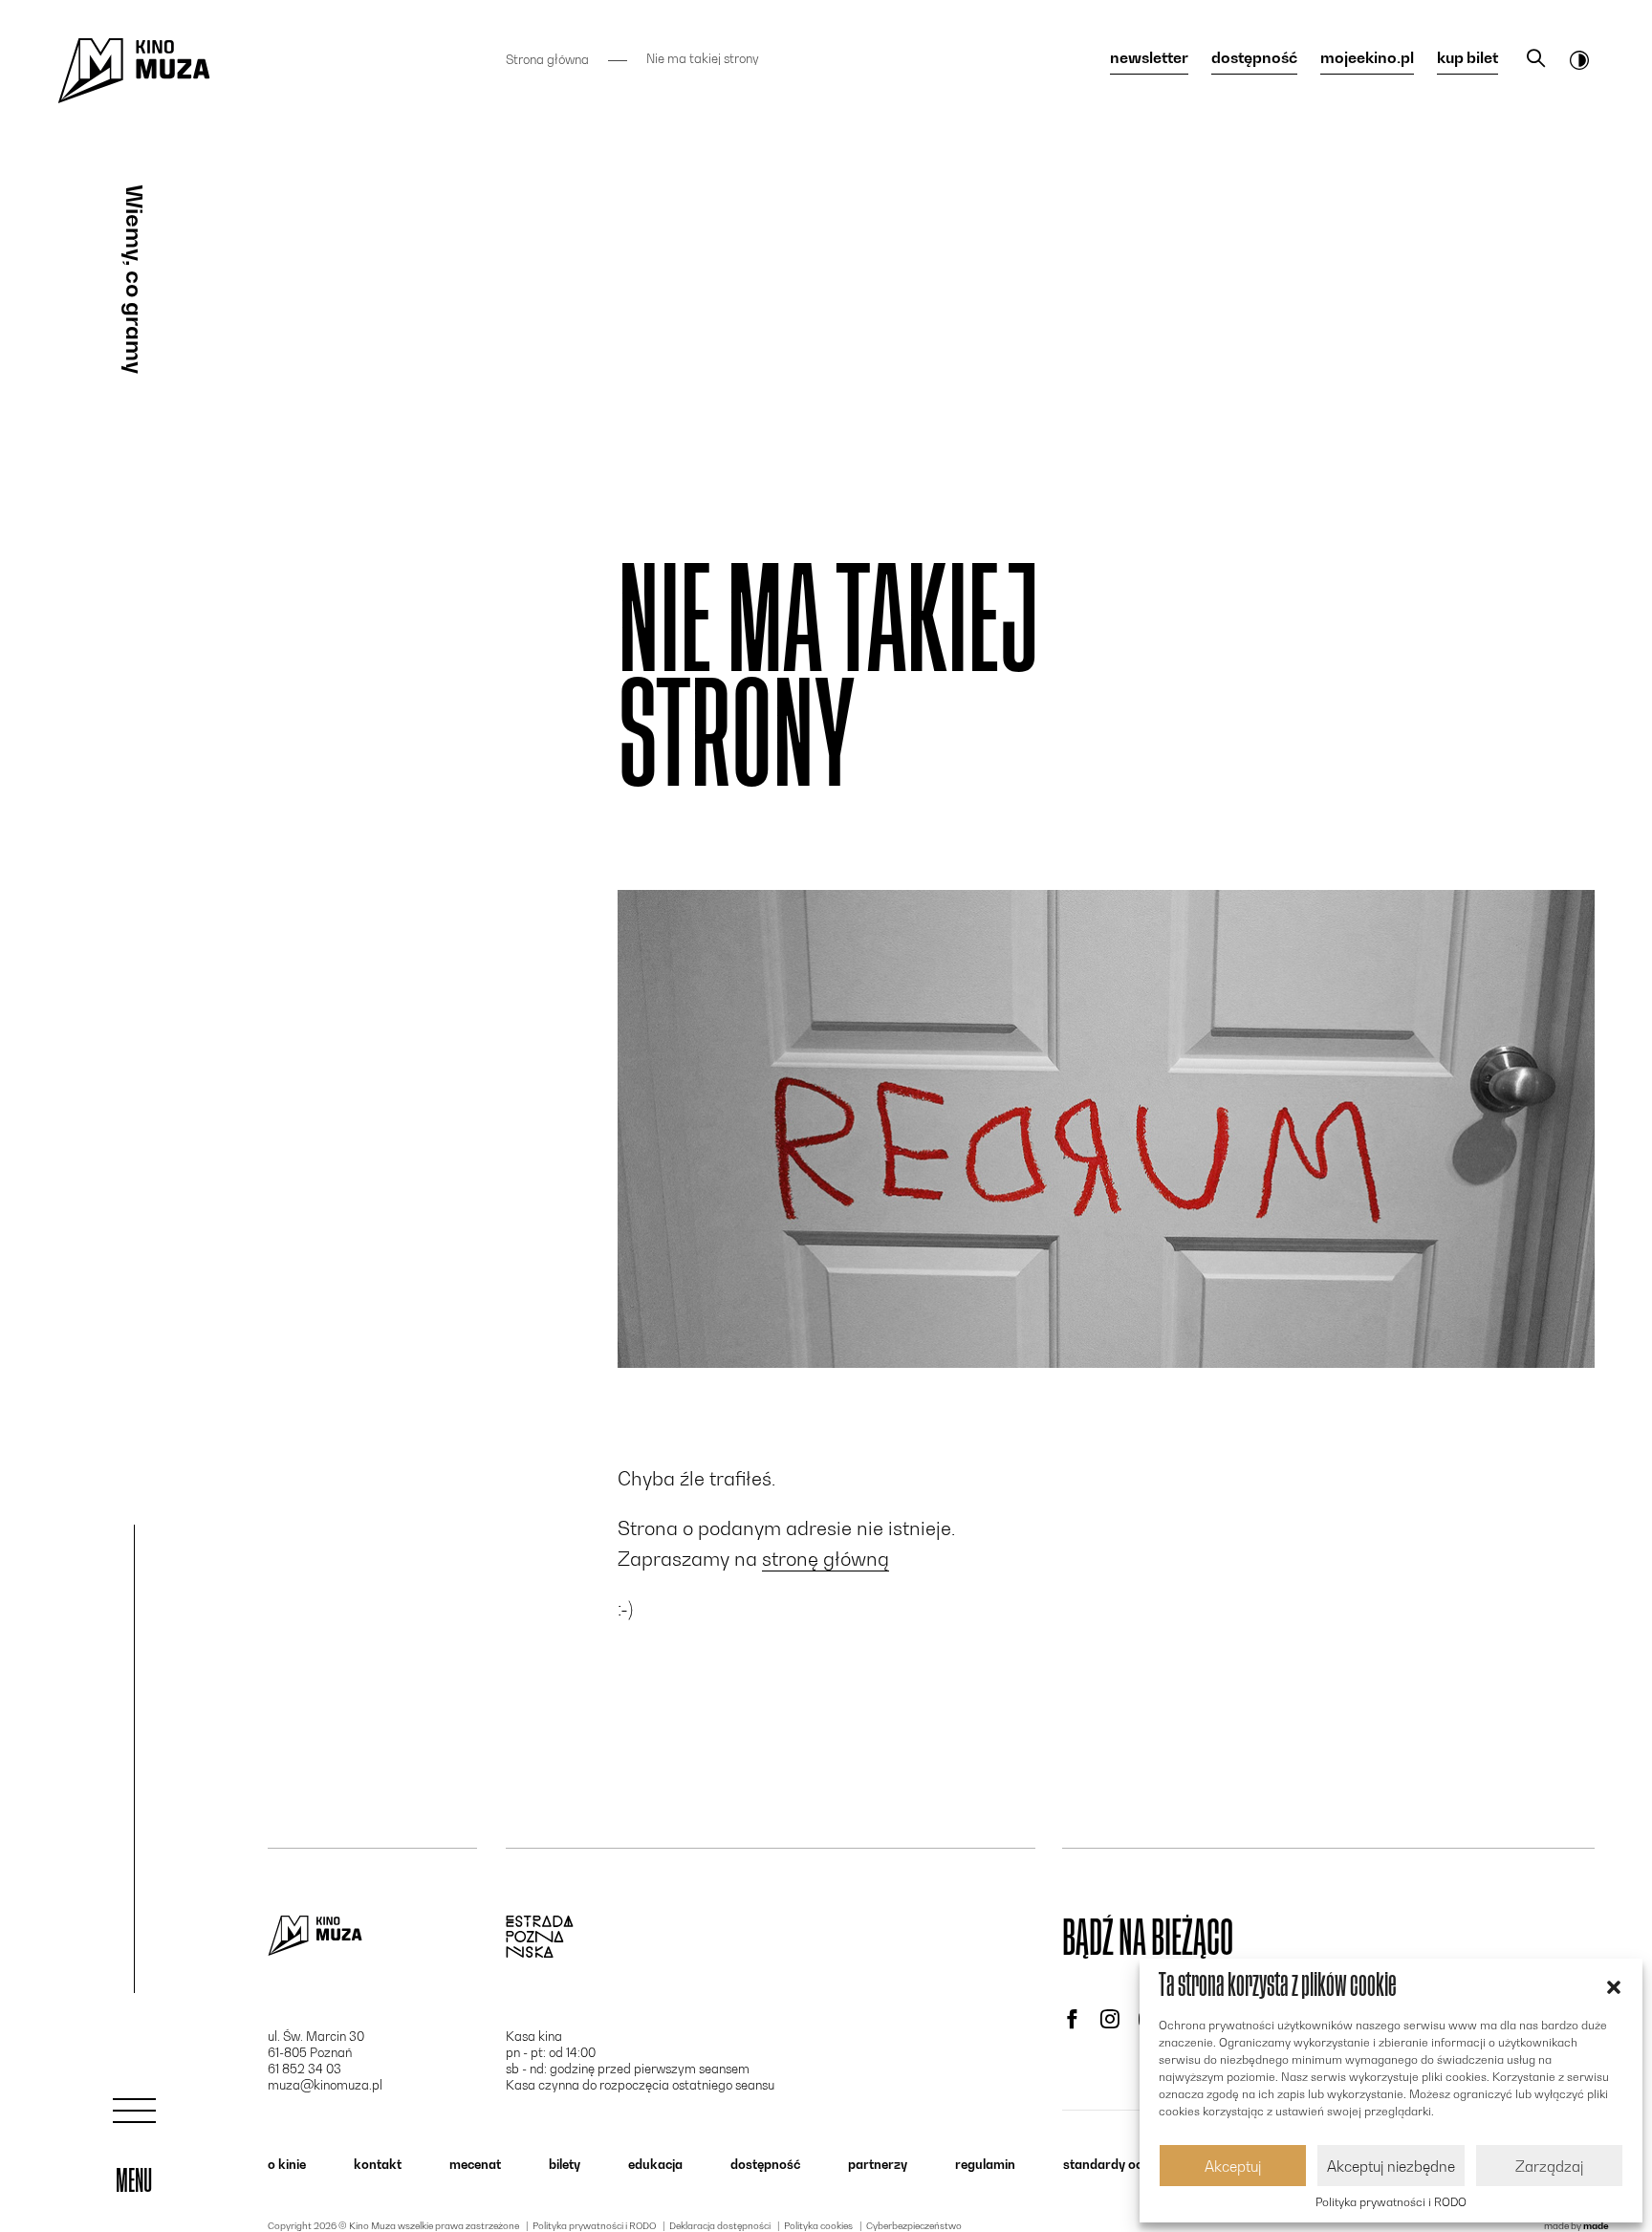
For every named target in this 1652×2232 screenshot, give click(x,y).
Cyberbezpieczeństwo (914, 2225)
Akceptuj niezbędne (1391, 2166)
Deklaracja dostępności (720, 2225)
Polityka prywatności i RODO (1391, 2202)
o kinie (287, 2164)
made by (1576, 2225)
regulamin (985, 2164)
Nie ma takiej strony (703, 59)
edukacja (655, 2164)
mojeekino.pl (1367, 58)
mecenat (475, 2164)
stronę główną (826, 1559)
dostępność (1254, 58)
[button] (1614, 1985)
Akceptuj (1233, 2166)
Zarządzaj (1549, 2166)
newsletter (1149, 58)
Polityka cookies (818, 2225)
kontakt (378, 2164)
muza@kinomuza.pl (325, 2085)
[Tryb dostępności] (1579, 59)
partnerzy (878, 2164)
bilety (565, 2164)
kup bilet (1467, 58)
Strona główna (547, 59)
